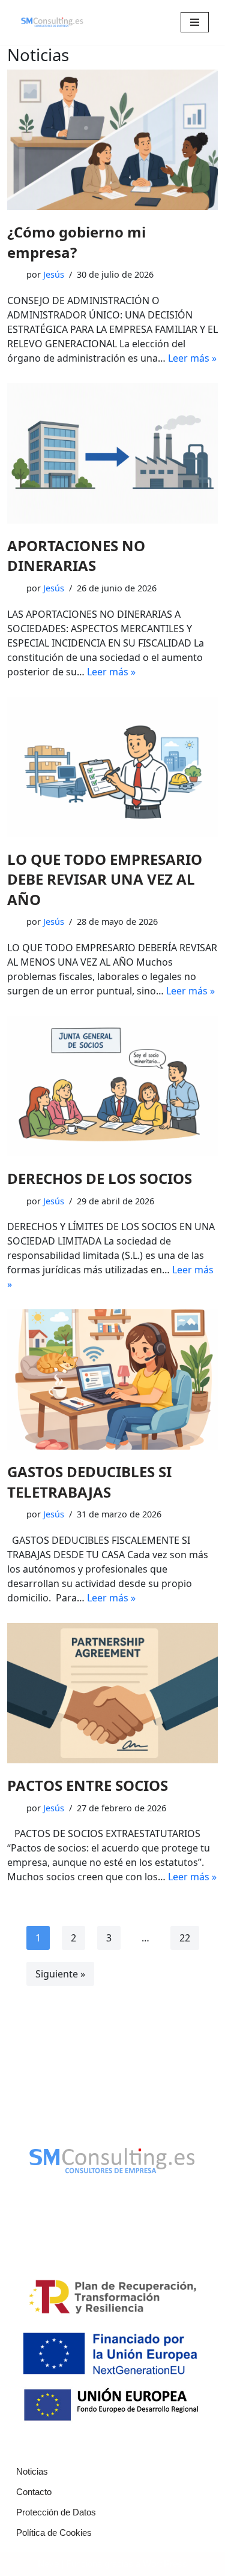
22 (185, 1938)
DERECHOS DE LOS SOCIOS (100, 1178)
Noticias (32, 2471)
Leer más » (192, 358)
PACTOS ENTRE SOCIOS (88, 1785)
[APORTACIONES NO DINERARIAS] (112, 453)
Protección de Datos (56, 2512)
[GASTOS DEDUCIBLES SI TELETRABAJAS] (112, 1379)
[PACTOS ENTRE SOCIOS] (112, 1693)
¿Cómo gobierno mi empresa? (76, 242)
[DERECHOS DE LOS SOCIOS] (112, 1086)
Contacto (34, 2492)
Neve (48, 2564)
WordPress (165, 2564)
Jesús (54, 274)
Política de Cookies (54, 2533)
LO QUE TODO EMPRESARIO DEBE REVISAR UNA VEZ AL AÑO (105, 879)
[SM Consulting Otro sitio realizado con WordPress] (52, 22)
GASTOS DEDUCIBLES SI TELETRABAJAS (89, 1482)
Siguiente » (60, 1974)
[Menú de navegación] (195, 22)
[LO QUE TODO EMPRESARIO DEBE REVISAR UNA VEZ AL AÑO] (112, 767)
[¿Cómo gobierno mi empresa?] (112, 140)
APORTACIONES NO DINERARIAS (76, 556)
